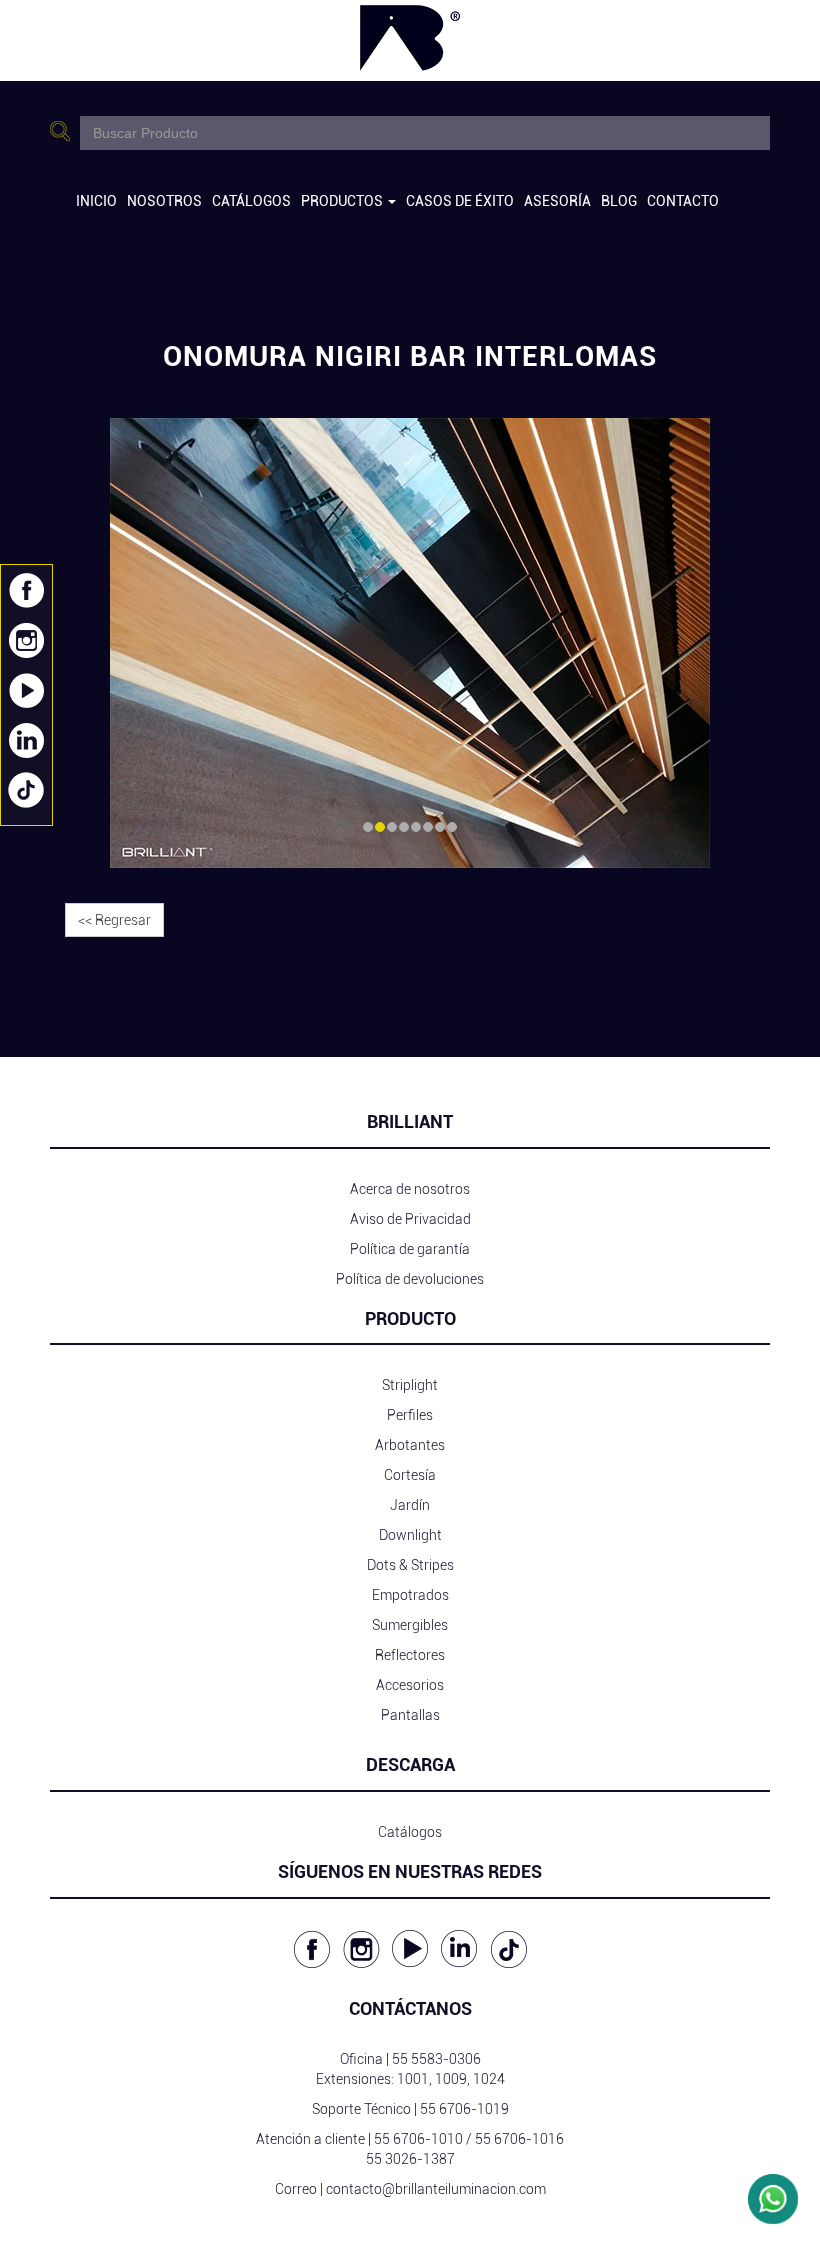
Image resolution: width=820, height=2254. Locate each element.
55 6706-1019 (464, 2109)
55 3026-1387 (410, 2159)
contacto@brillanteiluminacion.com (436, 2189)
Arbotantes (410, 1445)
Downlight (410, 1535)
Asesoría (557, 201)
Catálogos (251, 201)
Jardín (410, 1505)
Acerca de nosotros (410, 1189)
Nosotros (164, 201)
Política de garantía (410, 1249)
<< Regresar (114, 920)
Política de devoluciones (410, 1279)
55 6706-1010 (418, 2139)
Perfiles (410, 1415)
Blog (619, 201)
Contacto (683, 201)
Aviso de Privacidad (410, 1219)
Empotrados (410, 1595)
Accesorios (410, 1685)
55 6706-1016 (519, 2139)
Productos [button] (343, 201)
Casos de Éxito (460, 201)
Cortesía (410, 1475)
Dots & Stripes (410, 1565)
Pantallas (410, 1715)
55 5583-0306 (436, 2059)
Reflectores (410, 1655)
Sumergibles (410, 1625)
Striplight (410, 1385)
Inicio (96, 201)
